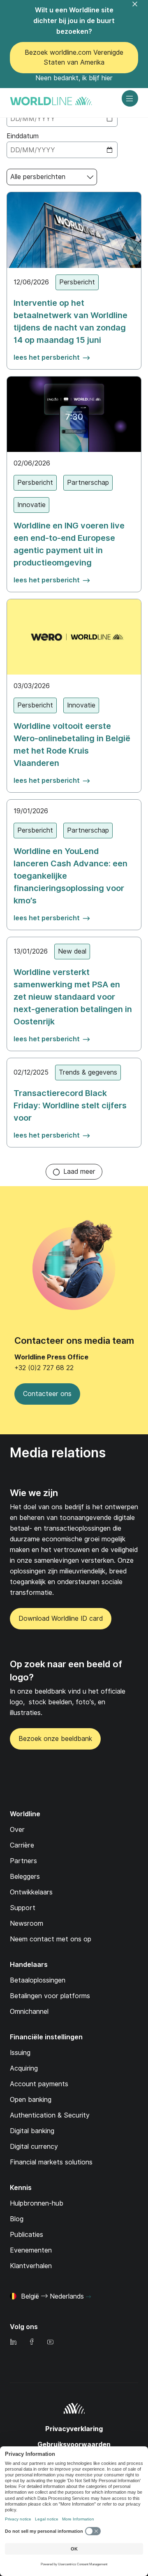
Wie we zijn (34, 1493)
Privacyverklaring (74, 2429)
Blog (17, 2219)
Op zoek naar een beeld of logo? (66, 1671)
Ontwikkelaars (31, 1892)
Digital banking (32, 2131)
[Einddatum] (62, 150)
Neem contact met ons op (51, 1939)
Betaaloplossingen (38, 1980)
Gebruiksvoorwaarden (74, 2445)
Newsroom (27, 1923)
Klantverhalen (31, 2266)
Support (23, 1908)
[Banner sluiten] (140, 9)
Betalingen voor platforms (50, 1996)
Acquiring (24, 2068)
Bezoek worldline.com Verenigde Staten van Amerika (74, 57)
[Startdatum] (62, 119)
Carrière (22, 1845)
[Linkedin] (13, 2342)
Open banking (31, 2100)
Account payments (39, 2084)
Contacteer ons (47, 1394)
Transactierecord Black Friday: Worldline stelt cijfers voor (70, 1105)
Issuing (20, 2053)
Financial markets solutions (51, 2162)
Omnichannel (29, 2012)
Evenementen (31, 2250)
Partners (23, 1861)
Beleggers (25, 1877)
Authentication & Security (50, 2115)
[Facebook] (32, 2342)
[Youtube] (50, 2342)
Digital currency (34, 2147)
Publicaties (27, 2235)
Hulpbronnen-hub (37, 2203)
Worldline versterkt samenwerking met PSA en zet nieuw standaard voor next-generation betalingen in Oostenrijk (73, 997)
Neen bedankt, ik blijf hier (74, 78)
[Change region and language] (88, 2297)
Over (17, 1830)
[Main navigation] (130, 98)
